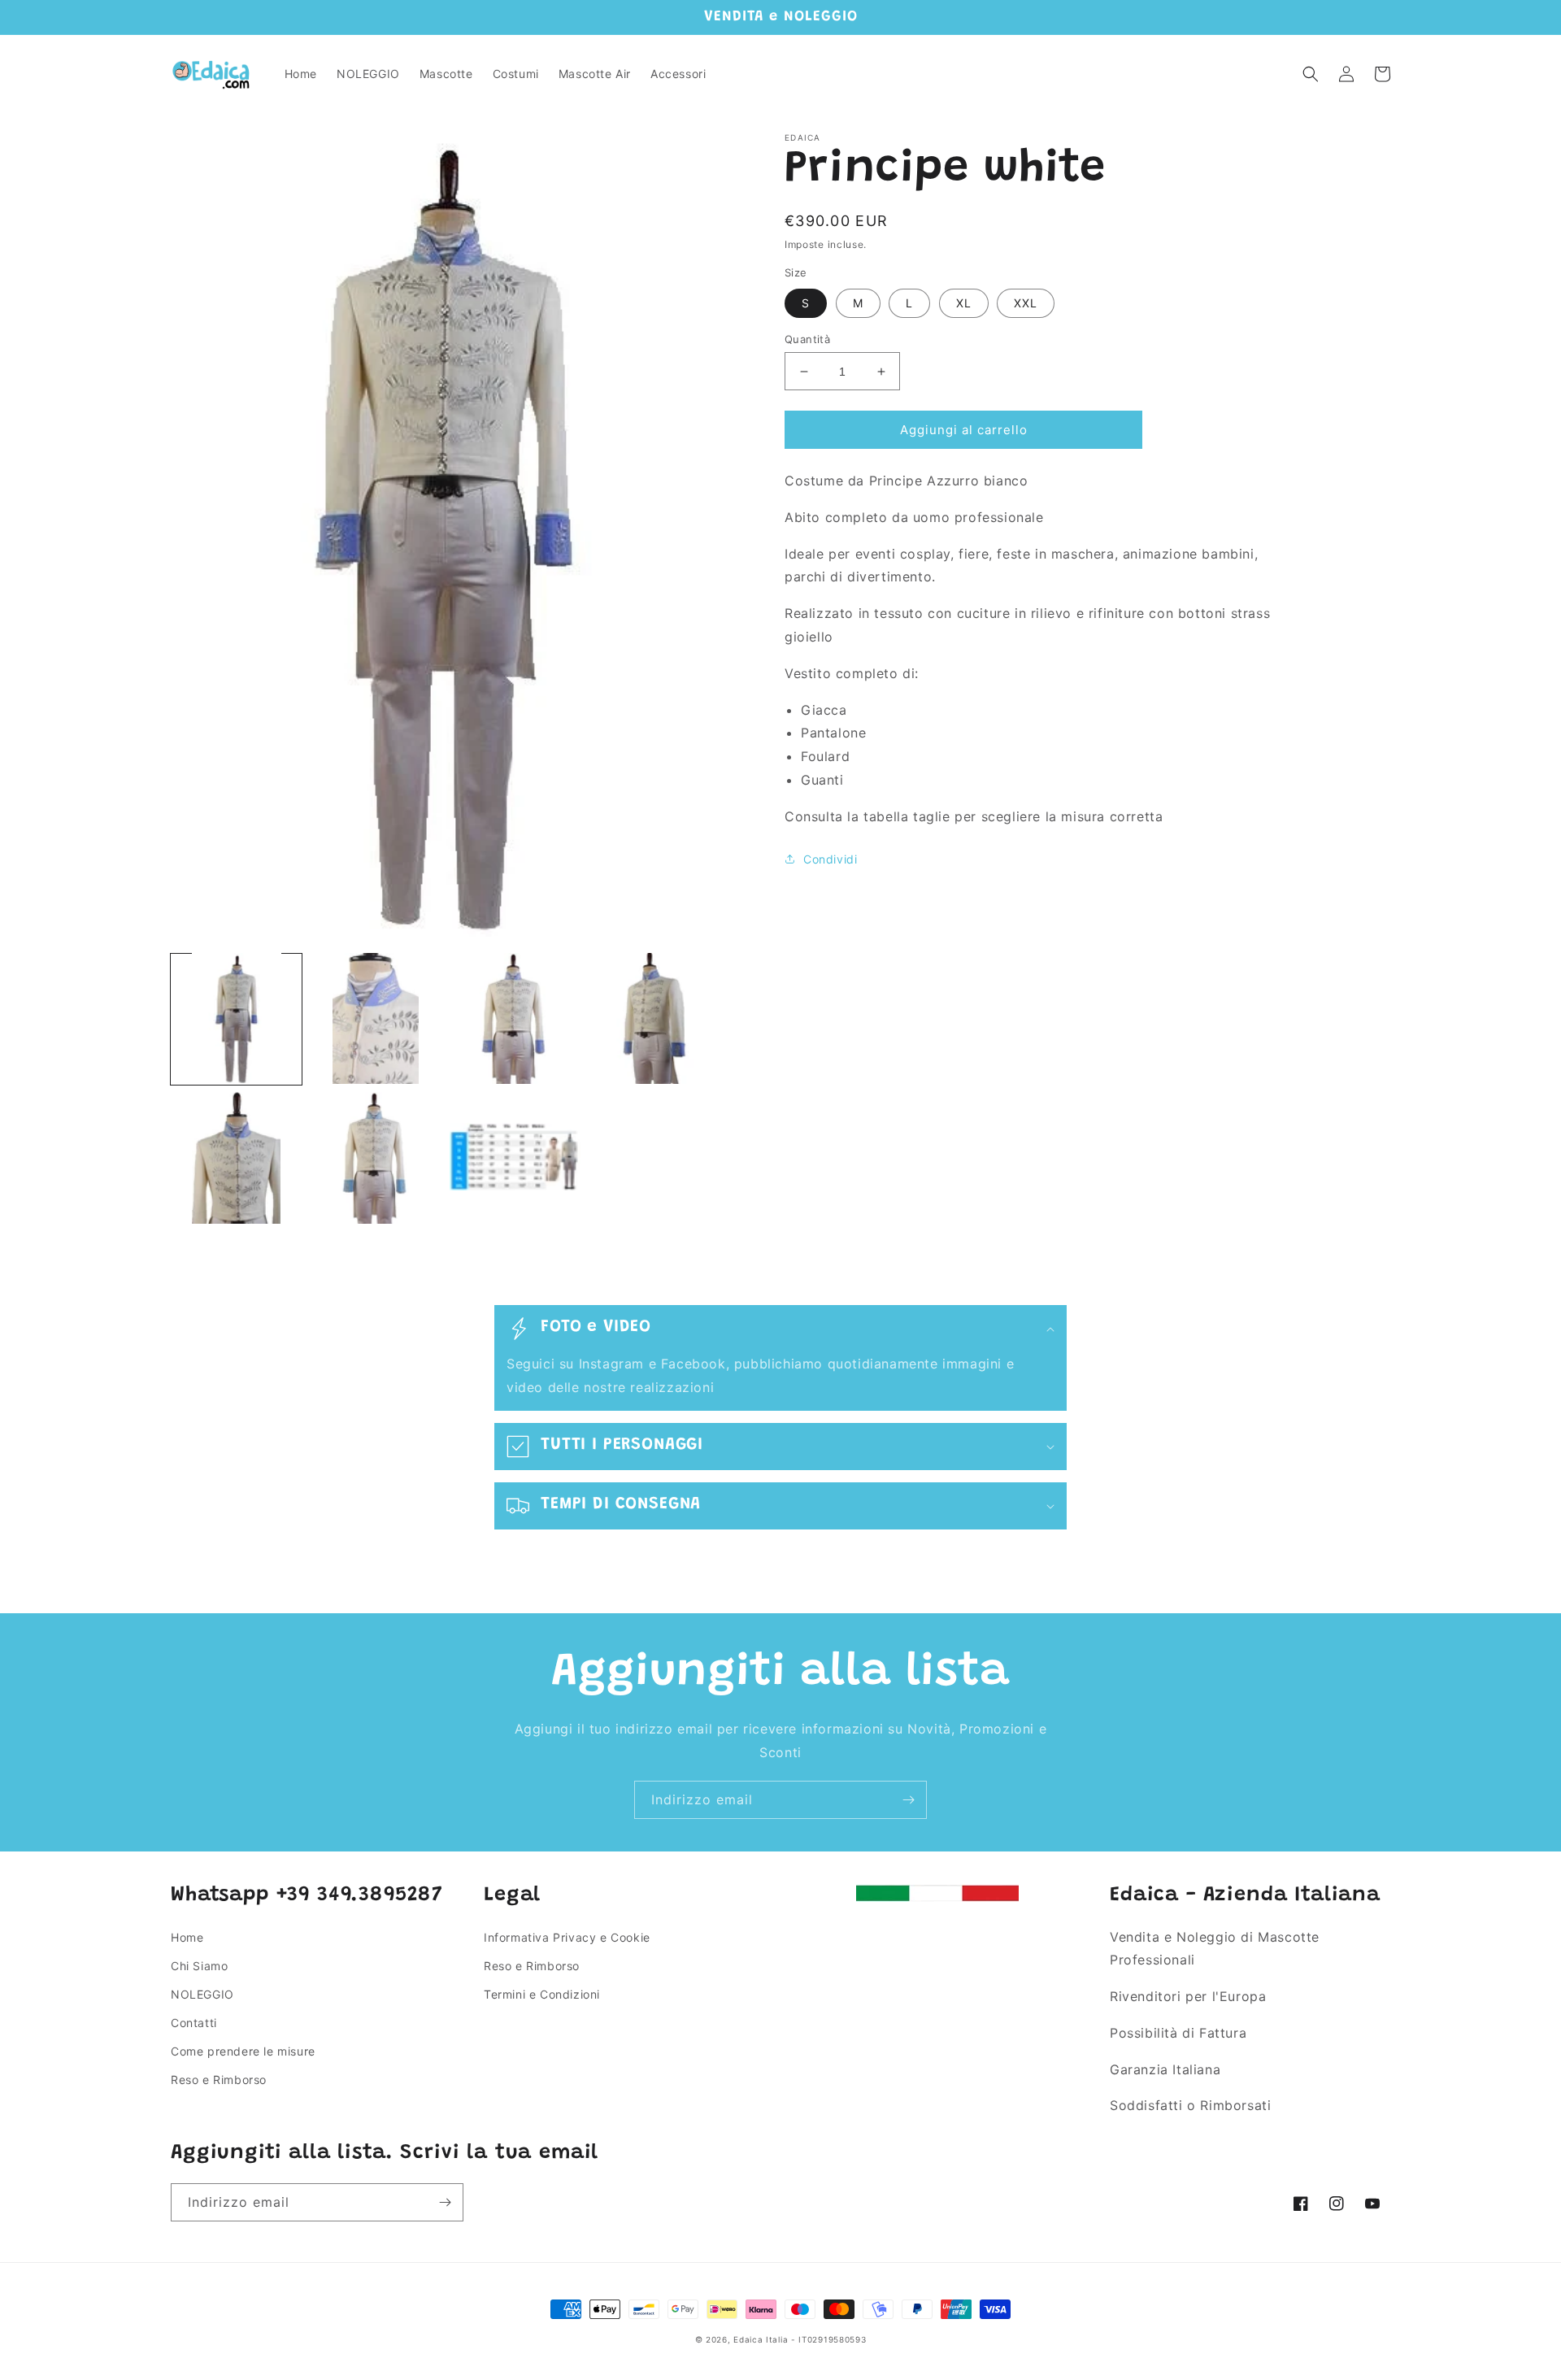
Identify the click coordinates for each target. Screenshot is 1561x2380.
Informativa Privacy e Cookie (567, 1937)
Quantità (807, 339)
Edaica (748, 2339)
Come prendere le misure (243, 2051)
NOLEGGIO (202, 1994)
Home (187, 1937)
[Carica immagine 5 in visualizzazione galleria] (236, 1157)
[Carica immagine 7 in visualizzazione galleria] (515, 1157)
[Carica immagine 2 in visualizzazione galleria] (375, 1018)
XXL (1026, 303)
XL (964, 303)
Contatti (194, 2023)
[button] (1311, 74)
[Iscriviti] (908, 1800)
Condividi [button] (830, 859)
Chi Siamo (199, 1966)
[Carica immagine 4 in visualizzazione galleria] (654, 1018)
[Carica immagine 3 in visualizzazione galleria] (515, 1018)
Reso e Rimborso (219, 2080)
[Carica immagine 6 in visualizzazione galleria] (375, 1157)
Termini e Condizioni (542, 1994)
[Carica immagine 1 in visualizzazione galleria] (236, 1018)
